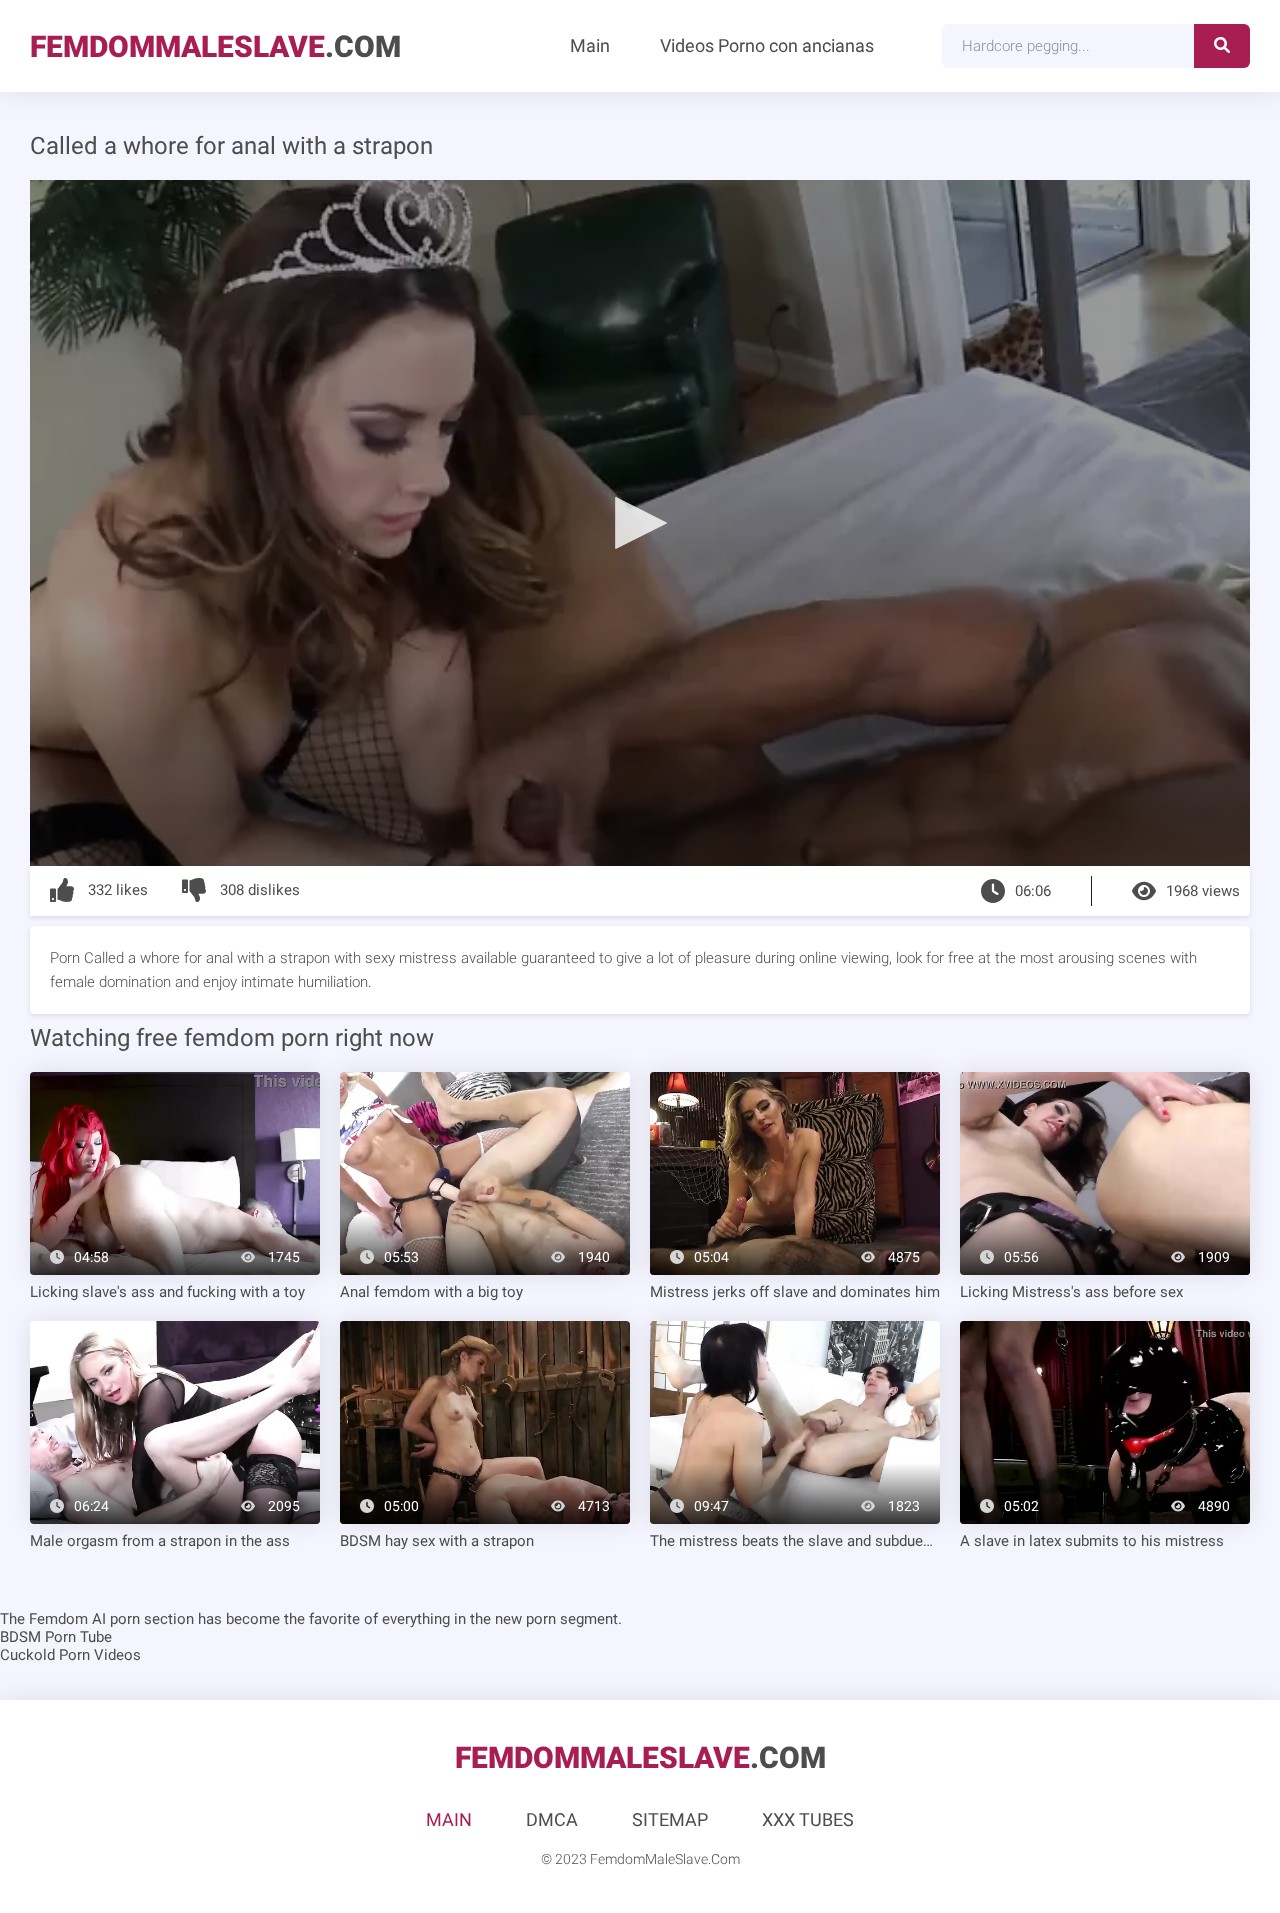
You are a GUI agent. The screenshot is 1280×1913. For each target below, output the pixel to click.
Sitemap (670, 1819)
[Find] (1222, 46)
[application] (640, 523)
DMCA (552, 1819)
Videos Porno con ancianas (767, 45)
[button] (640, 522)
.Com (215, 46)
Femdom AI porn (84, 1619)
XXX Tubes (808, 1819)
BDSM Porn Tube (56, 1637)
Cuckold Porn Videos (70, 1655)
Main (590, 45)
